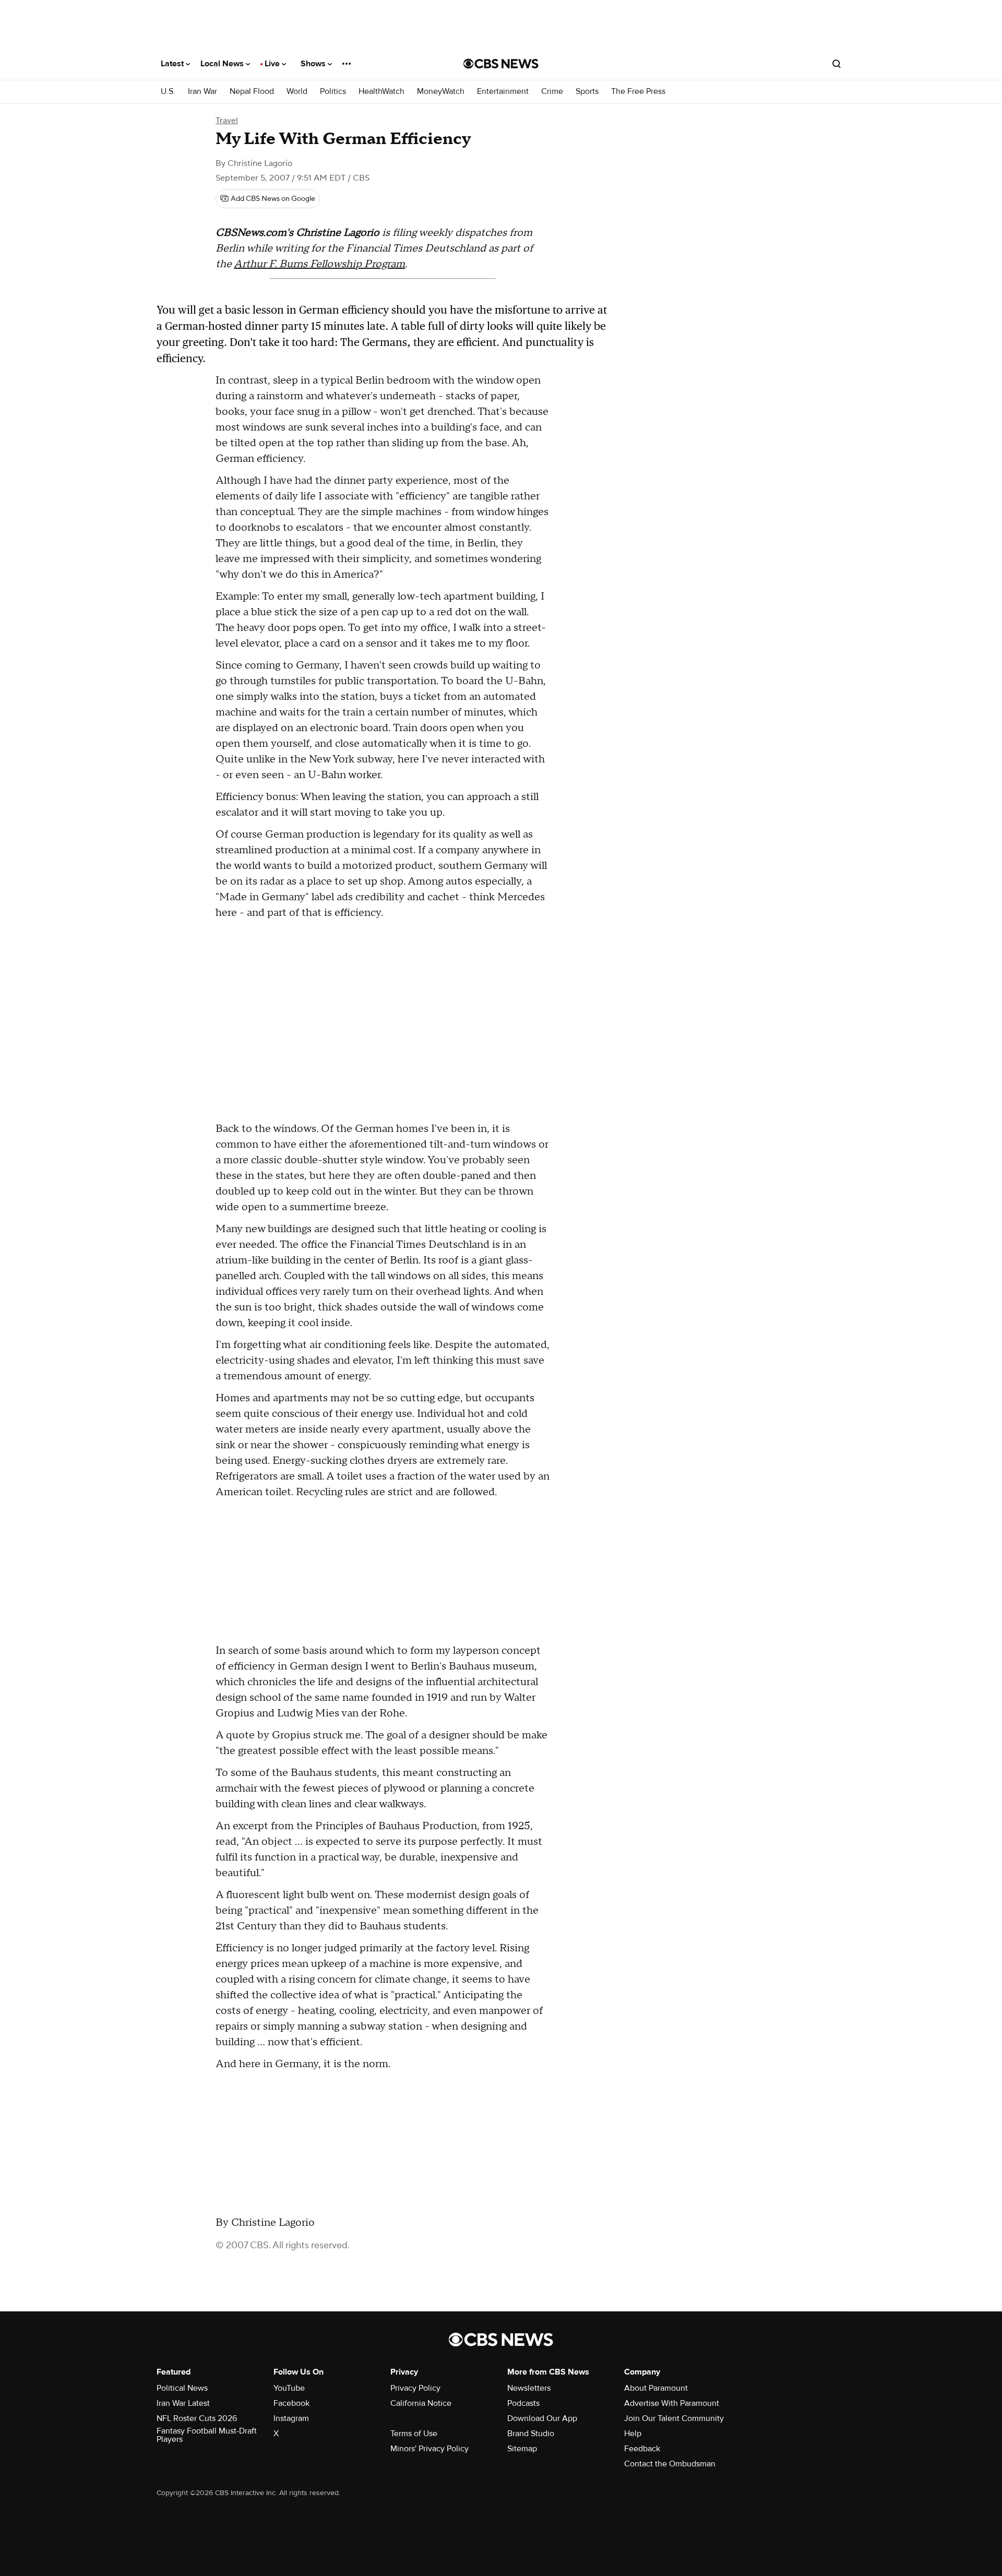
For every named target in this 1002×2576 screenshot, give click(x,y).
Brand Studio (531, 2434)
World (297, 92)
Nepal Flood (252, 92)
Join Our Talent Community (674, 2418)
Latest (173, 64)
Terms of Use (414, 2434)
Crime (552, 92)
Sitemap (522, 2449)
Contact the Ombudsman (670, 2464)
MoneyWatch (441, 92)
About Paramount (656, 2388)
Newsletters (529, 2388)
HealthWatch (381, 92)
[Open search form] (837, 64)
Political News (182, 2388)
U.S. (168, 92)
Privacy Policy (415, 2388)
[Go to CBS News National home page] (501, 64)
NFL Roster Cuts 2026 (197, 2418)
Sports (587, 92)
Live (273, 64)
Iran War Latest (183, 2403)
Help (633, 2434)
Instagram (291, 2418)
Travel (227, 121)
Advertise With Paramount (672, 2403)
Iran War (202, 92)
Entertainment (503, 92)
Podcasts (523, 2403)
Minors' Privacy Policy (430, 2449)
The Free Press (638, 92)
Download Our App (542, 2418)
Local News (223, 64)
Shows (314, 64)
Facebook (291, 2403)
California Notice (421, 2403)
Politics (333, 92)
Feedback (642, 2449)
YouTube (289, 2388)
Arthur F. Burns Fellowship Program (319, 264)
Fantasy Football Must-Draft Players (207, 2435)
